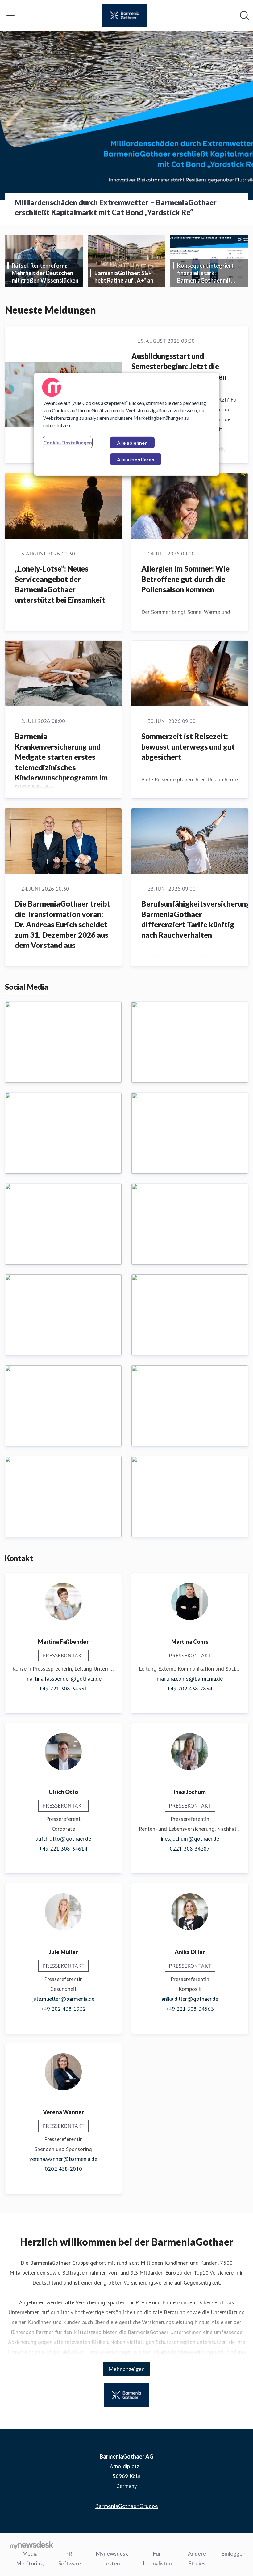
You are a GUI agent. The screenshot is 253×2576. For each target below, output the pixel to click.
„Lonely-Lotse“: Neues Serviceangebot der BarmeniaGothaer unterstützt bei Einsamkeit (60, 584)
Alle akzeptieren (136, 459)
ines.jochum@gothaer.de (190, 1839)
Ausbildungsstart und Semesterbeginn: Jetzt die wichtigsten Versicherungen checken (179, 372)
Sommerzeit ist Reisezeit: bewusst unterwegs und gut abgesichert (188, 746)
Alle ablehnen (132, 443)
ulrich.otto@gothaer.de (63, 1839)
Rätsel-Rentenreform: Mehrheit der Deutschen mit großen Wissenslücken (45, 273)
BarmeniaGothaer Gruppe (126, 2506)
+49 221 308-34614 (63, 1849)
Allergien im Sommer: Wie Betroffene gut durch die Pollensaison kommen (185, 579)
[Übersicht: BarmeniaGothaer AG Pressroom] (125, 15)
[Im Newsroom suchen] (244, 15)
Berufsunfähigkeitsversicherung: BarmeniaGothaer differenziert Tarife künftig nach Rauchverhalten (197, 919)
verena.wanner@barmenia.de (63, 2159)
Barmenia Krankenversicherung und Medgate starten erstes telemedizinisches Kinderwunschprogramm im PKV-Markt (61, 762)
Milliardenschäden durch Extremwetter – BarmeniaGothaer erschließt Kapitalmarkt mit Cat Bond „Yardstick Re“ (116, 207)
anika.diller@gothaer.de (190, 1999)
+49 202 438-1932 (63, 2009)
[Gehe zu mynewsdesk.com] (32, 2545)
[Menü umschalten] (10, 15)
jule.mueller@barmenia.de (63, 1999)
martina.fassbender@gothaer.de (63, 1679)
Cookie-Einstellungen (68, 442)
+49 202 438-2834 (190, 1688)
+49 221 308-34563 (190, 2009)
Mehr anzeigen (126, 2369)
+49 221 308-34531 (63, 1688)
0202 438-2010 (63, 2169)
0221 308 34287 (190, 1849)
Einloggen (233, 2553)
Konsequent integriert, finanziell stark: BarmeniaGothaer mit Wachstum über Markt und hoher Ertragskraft (211, 273)
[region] (126, 424)
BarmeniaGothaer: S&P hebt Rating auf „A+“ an (124, 277)
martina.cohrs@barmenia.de (190, 1679)
